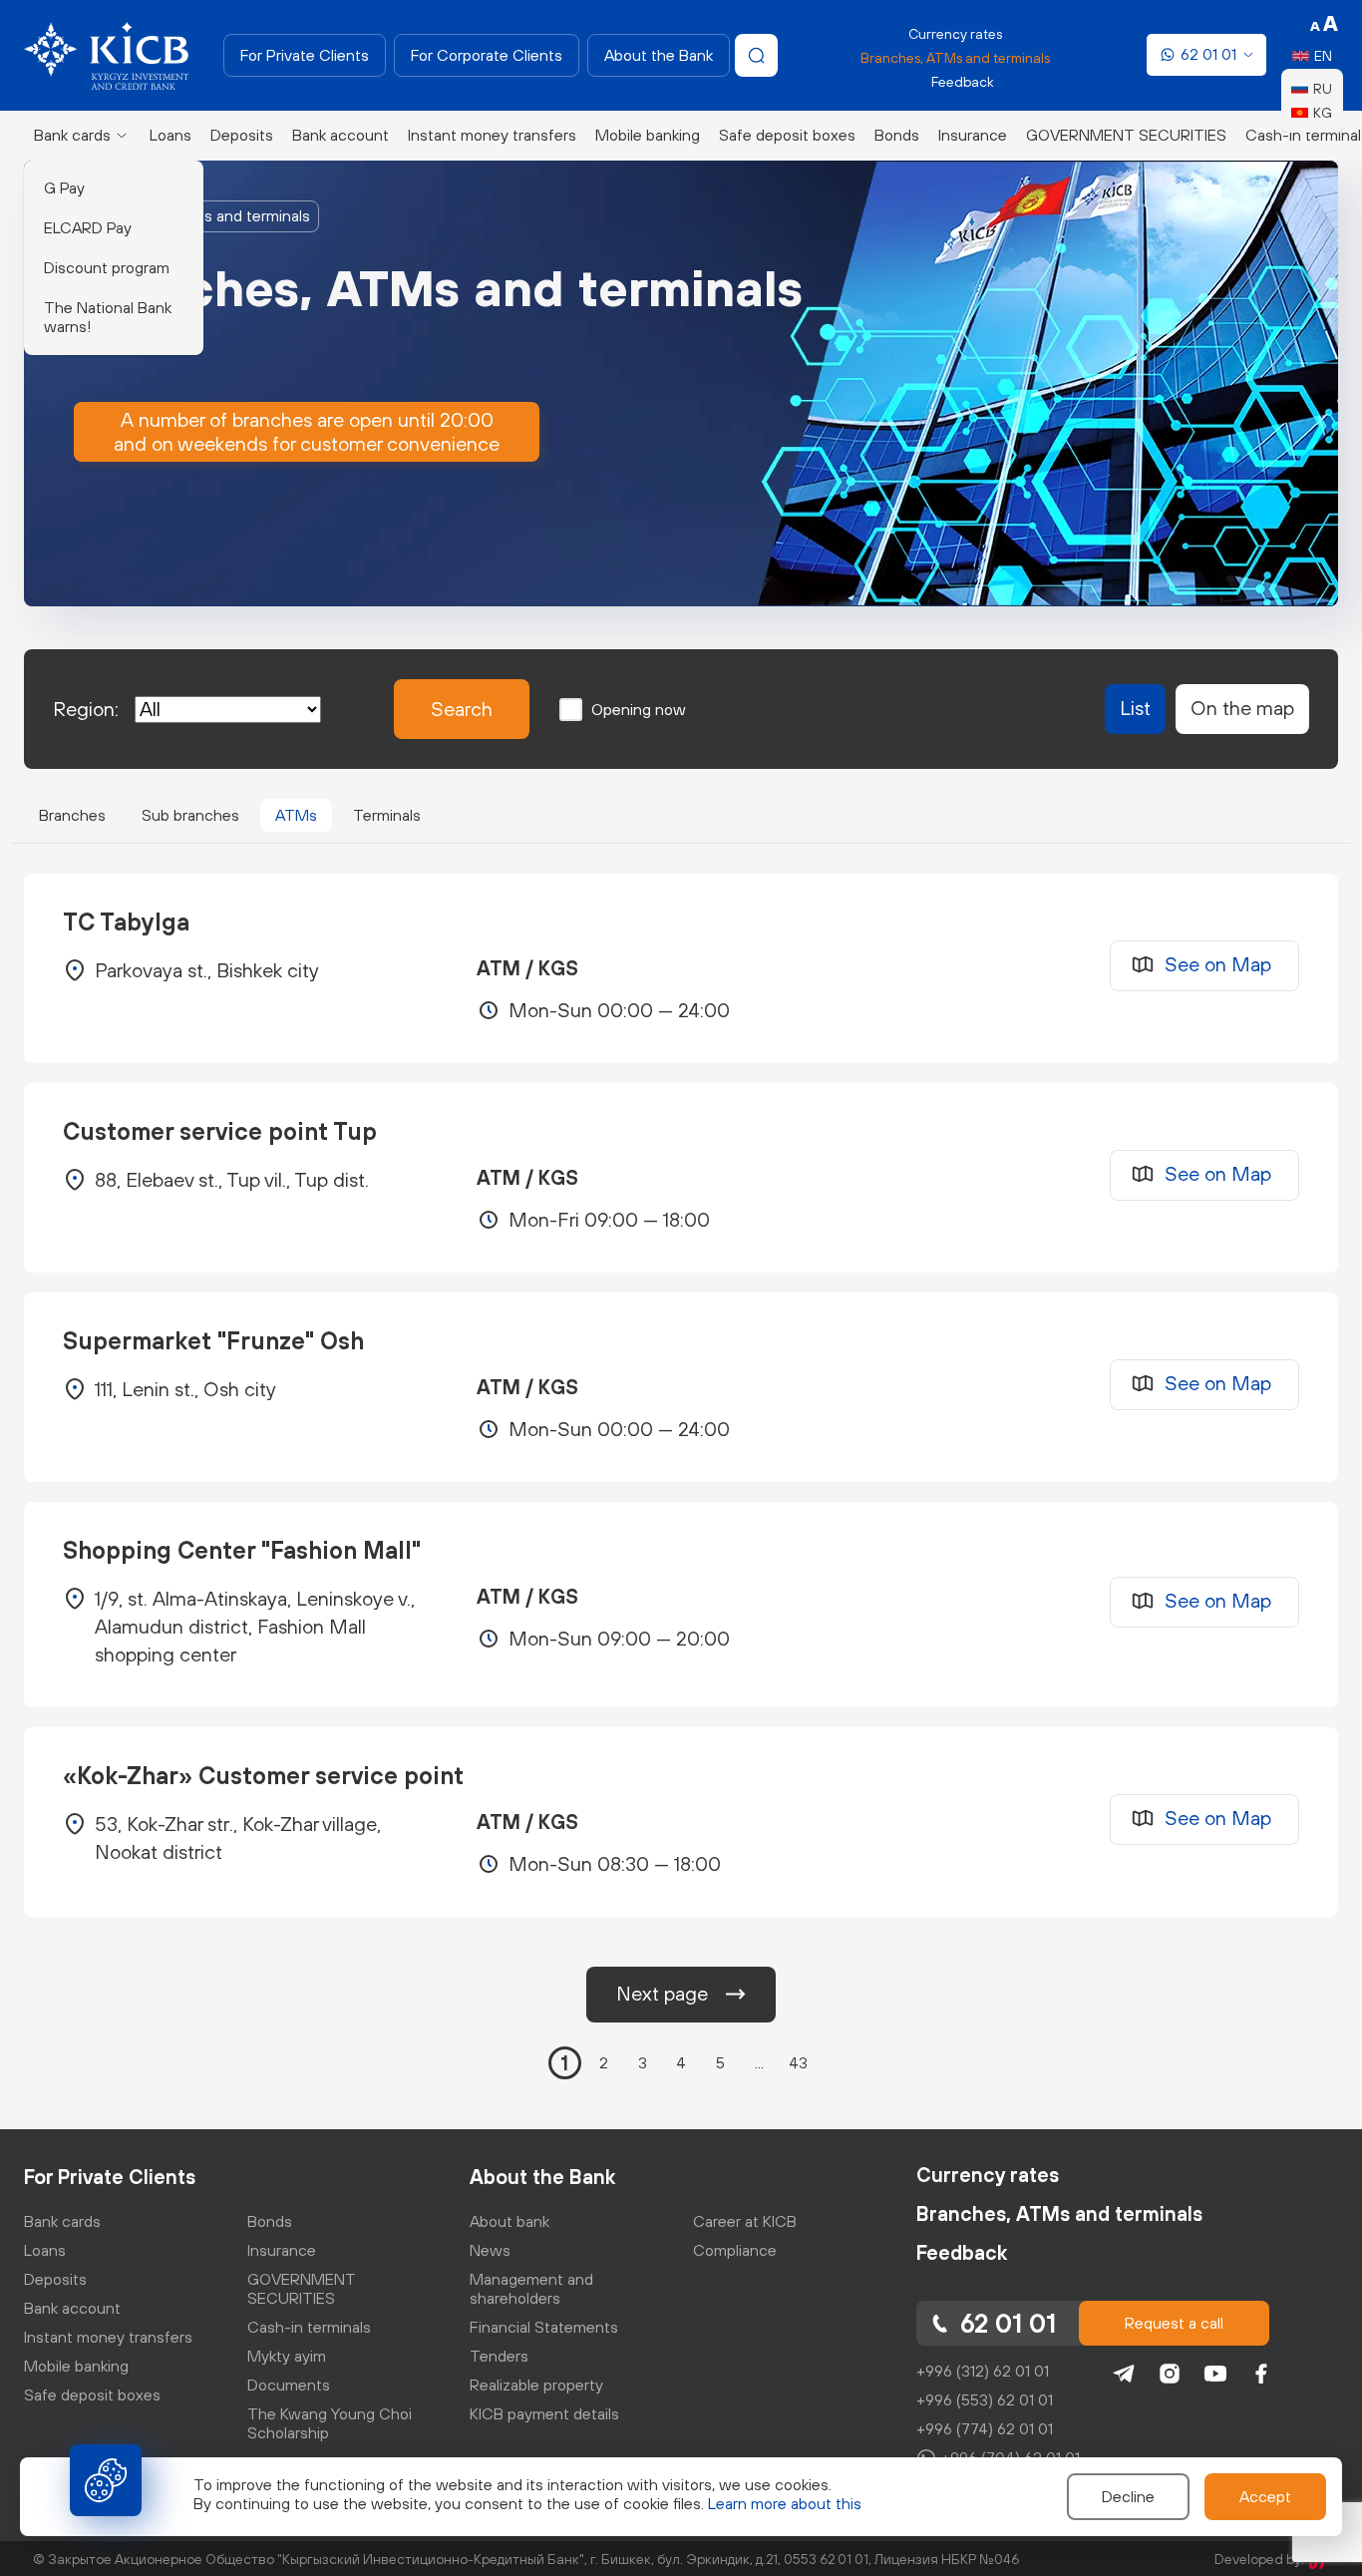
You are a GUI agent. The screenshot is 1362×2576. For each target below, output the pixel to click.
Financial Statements (544, 2327)
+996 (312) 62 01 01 (983, 2371)
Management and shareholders (531, 2288)
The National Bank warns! (108, 317)
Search (462, 709)
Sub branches (190, 815)
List (1135, 708)
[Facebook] (1261, 2374)
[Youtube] (1215, 2374)
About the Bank (659, 55)
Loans (170, 135)
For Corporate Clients (487, 55)
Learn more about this (785, 2503)
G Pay (64, 187)
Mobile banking (648, 135)
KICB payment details (544, 2413)
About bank (510, 2221)
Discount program (107, 267)
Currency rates (955, 34)
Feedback (963, 82)
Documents (289, 2385)
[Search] (756, 55)
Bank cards (72, 135)
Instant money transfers (492, 135)
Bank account (340, 135)
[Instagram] (1170, 2374)
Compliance (735, 2250)
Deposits (242, 135)
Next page (662, 1993)
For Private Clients (305, 55)
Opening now (639, 709)
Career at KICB (745, 2221)
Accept (1265, 2496)
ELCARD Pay (88, 227)
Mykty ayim (287, 2356)
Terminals (387, 815)
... (759, 2062)
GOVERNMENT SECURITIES (1126, 135)
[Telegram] (1124, 2374)
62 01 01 (1208, 54)
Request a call (1174, 2323)
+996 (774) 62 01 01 (985, 2428)
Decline (1128, 2496)
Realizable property (536, 2385)
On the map (1242, 708)
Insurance (973, 135)
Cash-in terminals (309, 2327)
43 (798, 2062)
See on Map (1218, 964)
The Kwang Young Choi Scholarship (330, 2423)
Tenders (499, 2356)
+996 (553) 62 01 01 (985, 2399)
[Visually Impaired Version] (1324, 24)
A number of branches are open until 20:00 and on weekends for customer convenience (307, 431)
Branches (72, 815)
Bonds (897, 135)
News (490, 2250)
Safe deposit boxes (787, 135)
